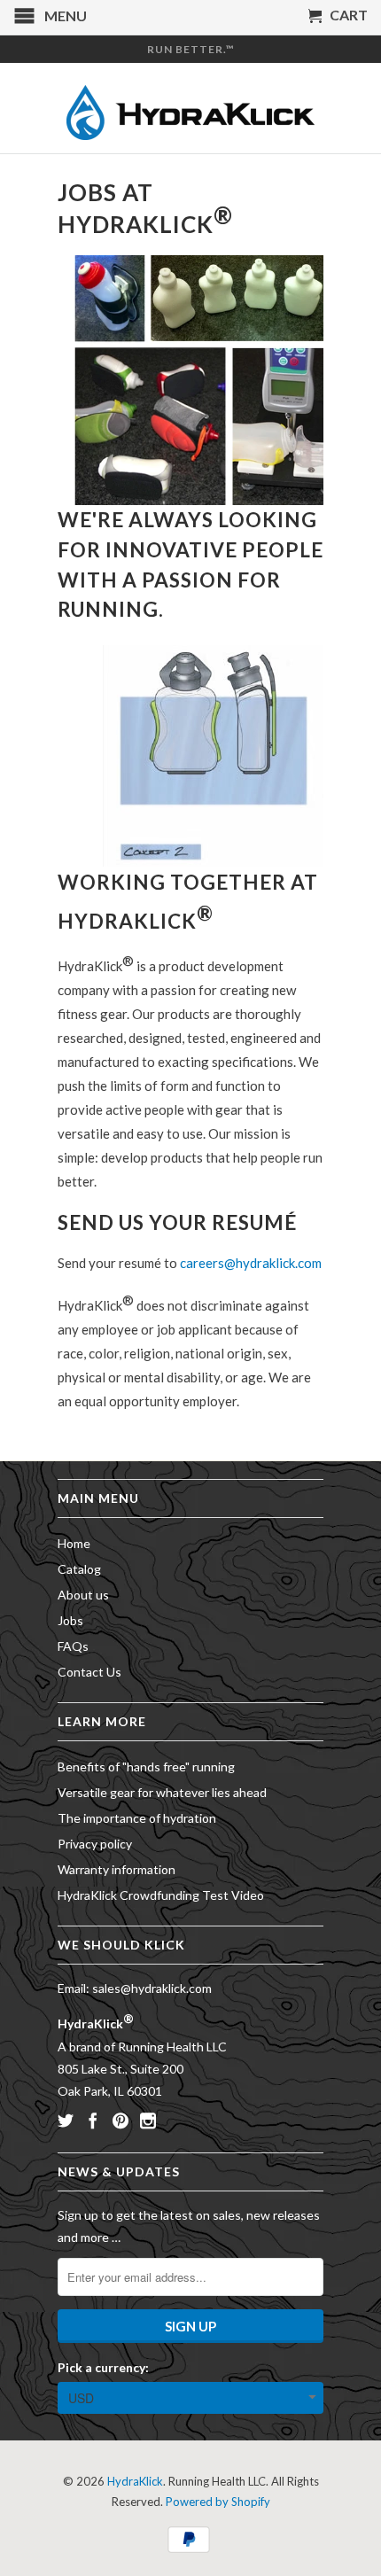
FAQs (73, 1646)
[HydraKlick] (190, 108)
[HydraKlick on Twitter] (66, 2121)
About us (83, 1595)
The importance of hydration (137, 1818)
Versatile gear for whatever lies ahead (162, 1792)
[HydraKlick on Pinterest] (121, 2121)
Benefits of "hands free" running (146, 1767)
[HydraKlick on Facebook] (93, 2121)
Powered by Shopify (218, 2502)
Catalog (79, 1569)
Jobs (70, 1620)
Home (74, 1543)
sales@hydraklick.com (152, 1988)
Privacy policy (95, 1844)
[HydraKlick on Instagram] (148, 2121)
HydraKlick (135, 2481)
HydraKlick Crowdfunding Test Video (161, 1895)
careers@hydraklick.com (251, 1263)
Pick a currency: (103, 2367)
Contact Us (89, 1672)
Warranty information (117, 1869)
